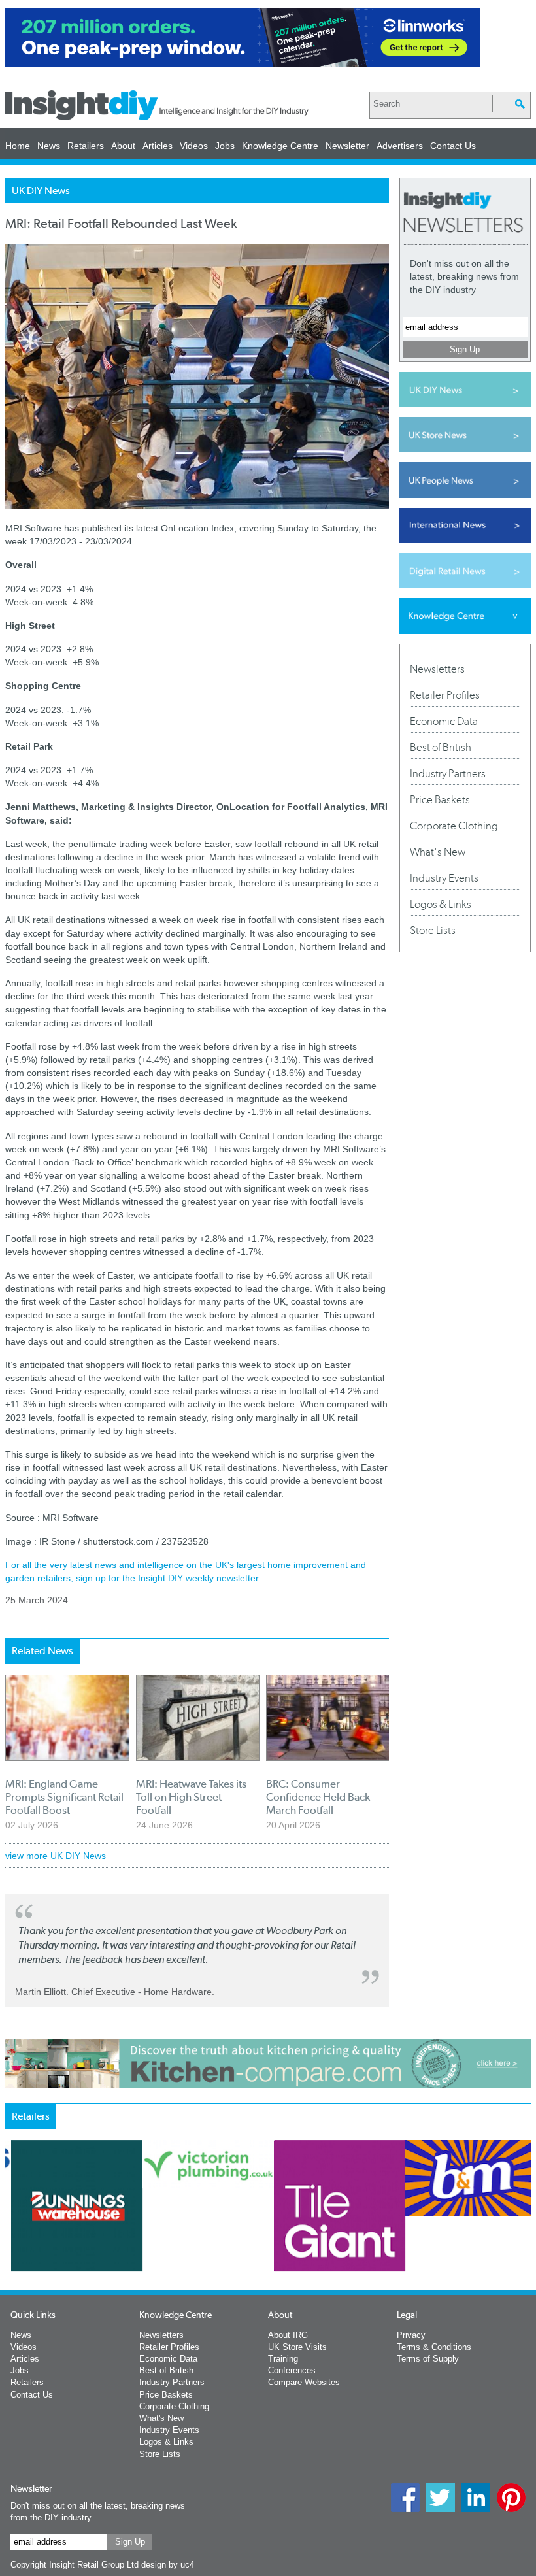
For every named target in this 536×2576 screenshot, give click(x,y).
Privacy (411, 2335)
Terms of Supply (428, 2359)
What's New (438, 852)
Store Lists (433, 930)
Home (18, 146)
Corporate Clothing (454, 826)
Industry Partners (448, 773)
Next (377, 2249)
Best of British (441, 747)
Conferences (292, 2370)
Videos (194, 146)
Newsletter (347, 146)
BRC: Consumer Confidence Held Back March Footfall (318, 1797)
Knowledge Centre (280, 146)
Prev (12, 2249)
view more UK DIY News (56, 1856)
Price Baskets (440, 799)
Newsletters (437, 669)
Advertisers (400, 146)
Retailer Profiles (445, 695)
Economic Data (444, 721)
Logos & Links (441, 904)
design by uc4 (168, 2565)
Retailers (86, 146)
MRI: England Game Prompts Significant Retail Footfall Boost (64, 1797)
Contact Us (453, 146)
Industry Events (444, 878)
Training (283, 2359)
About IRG (288, 2335)
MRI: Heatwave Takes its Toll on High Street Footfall (191, 1797)
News (49, 146)
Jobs (225, 146)
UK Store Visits (297, 2347)
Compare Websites (304, 2382)
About (123, 146)
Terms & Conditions (434, 2347)
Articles (158, 146)
